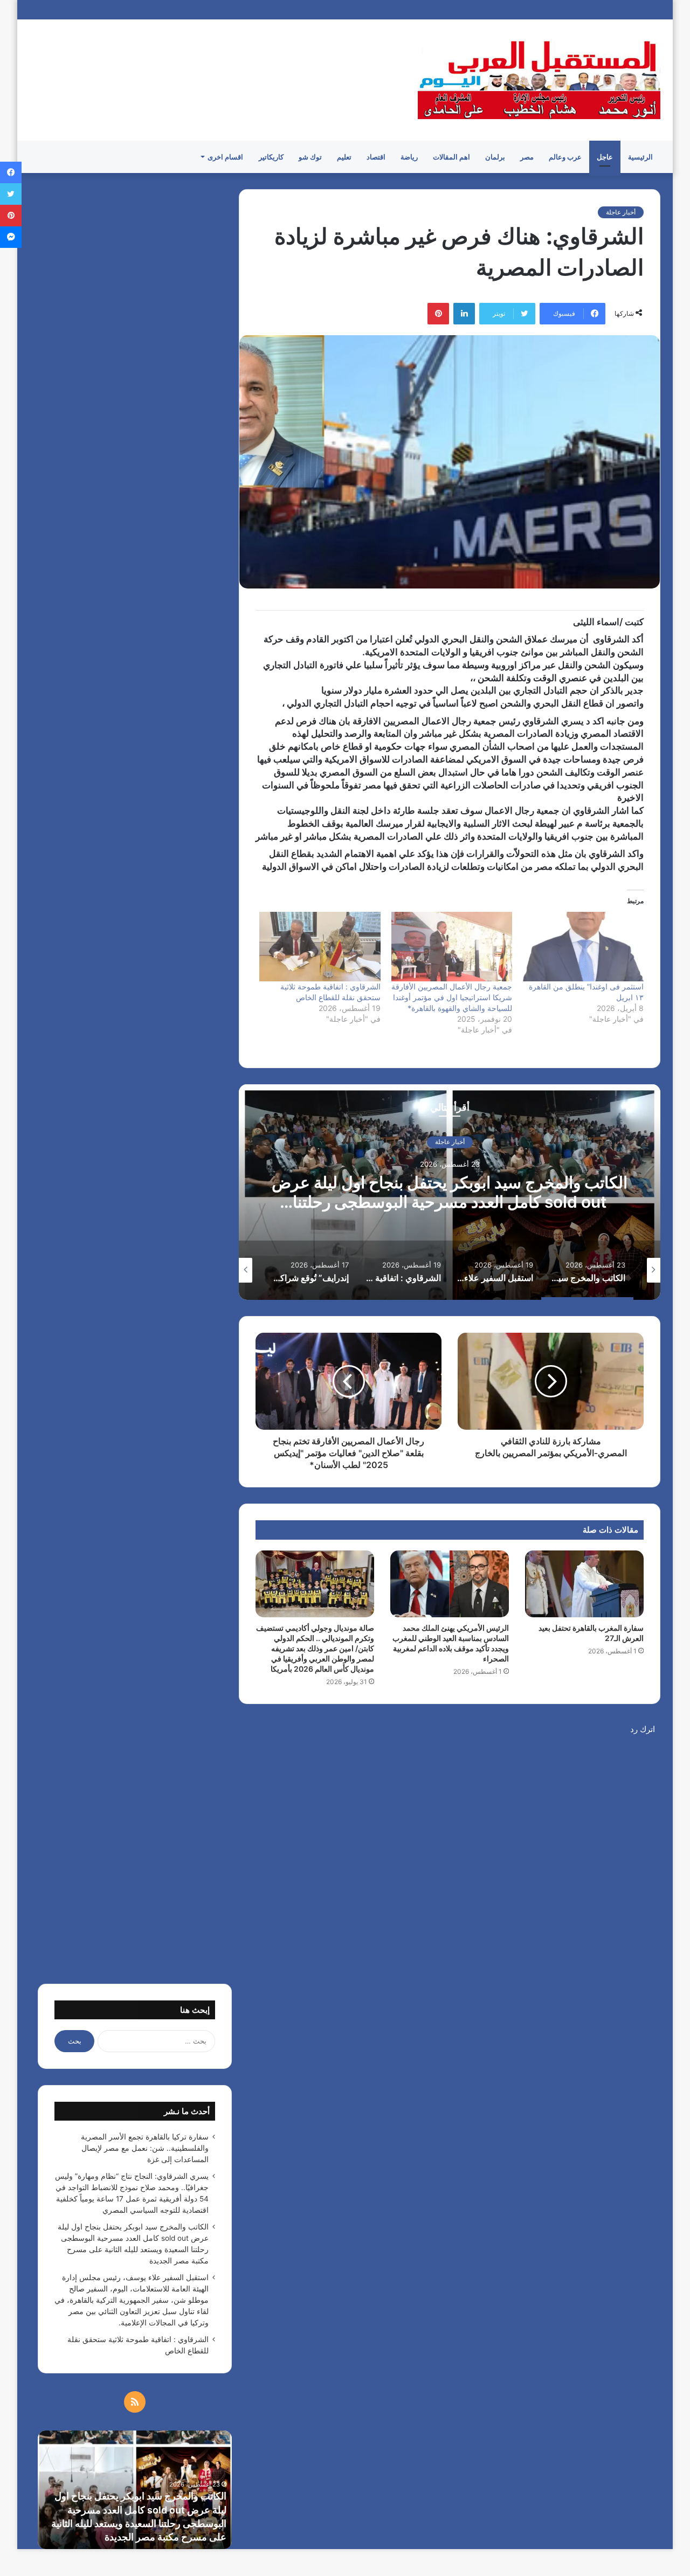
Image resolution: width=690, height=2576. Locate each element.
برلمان (495, 157)
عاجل (605, 157)
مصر (527, 157)
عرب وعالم (565, 157)
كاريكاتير (271, 157)
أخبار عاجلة (621, 212)
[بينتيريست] (438, 314)
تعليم (344, 157)
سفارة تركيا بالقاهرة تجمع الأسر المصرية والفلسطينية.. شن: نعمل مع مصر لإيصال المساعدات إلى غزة (145, 2148)
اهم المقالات (451, 157)
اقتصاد (376, 157)
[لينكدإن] (464, 314)
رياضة (409, 157)
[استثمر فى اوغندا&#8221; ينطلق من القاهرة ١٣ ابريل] (583, 946)
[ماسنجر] (11, 237)
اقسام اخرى (225, 157)
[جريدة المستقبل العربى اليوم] (539, 80)
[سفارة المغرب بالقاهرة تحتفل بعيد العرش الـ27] (584, 1584)
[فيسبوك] (11, 172)
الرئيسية (640, 157)
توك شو (310, 157)
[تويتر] (11, 194)
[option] (450, 1192)
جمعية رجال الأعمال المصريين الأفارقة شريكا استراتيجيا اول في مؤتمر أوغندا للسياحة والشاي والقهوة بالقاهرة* (452, 997)
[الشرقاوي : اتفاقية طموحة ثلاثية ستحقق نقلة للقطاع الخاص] (320, 946)
